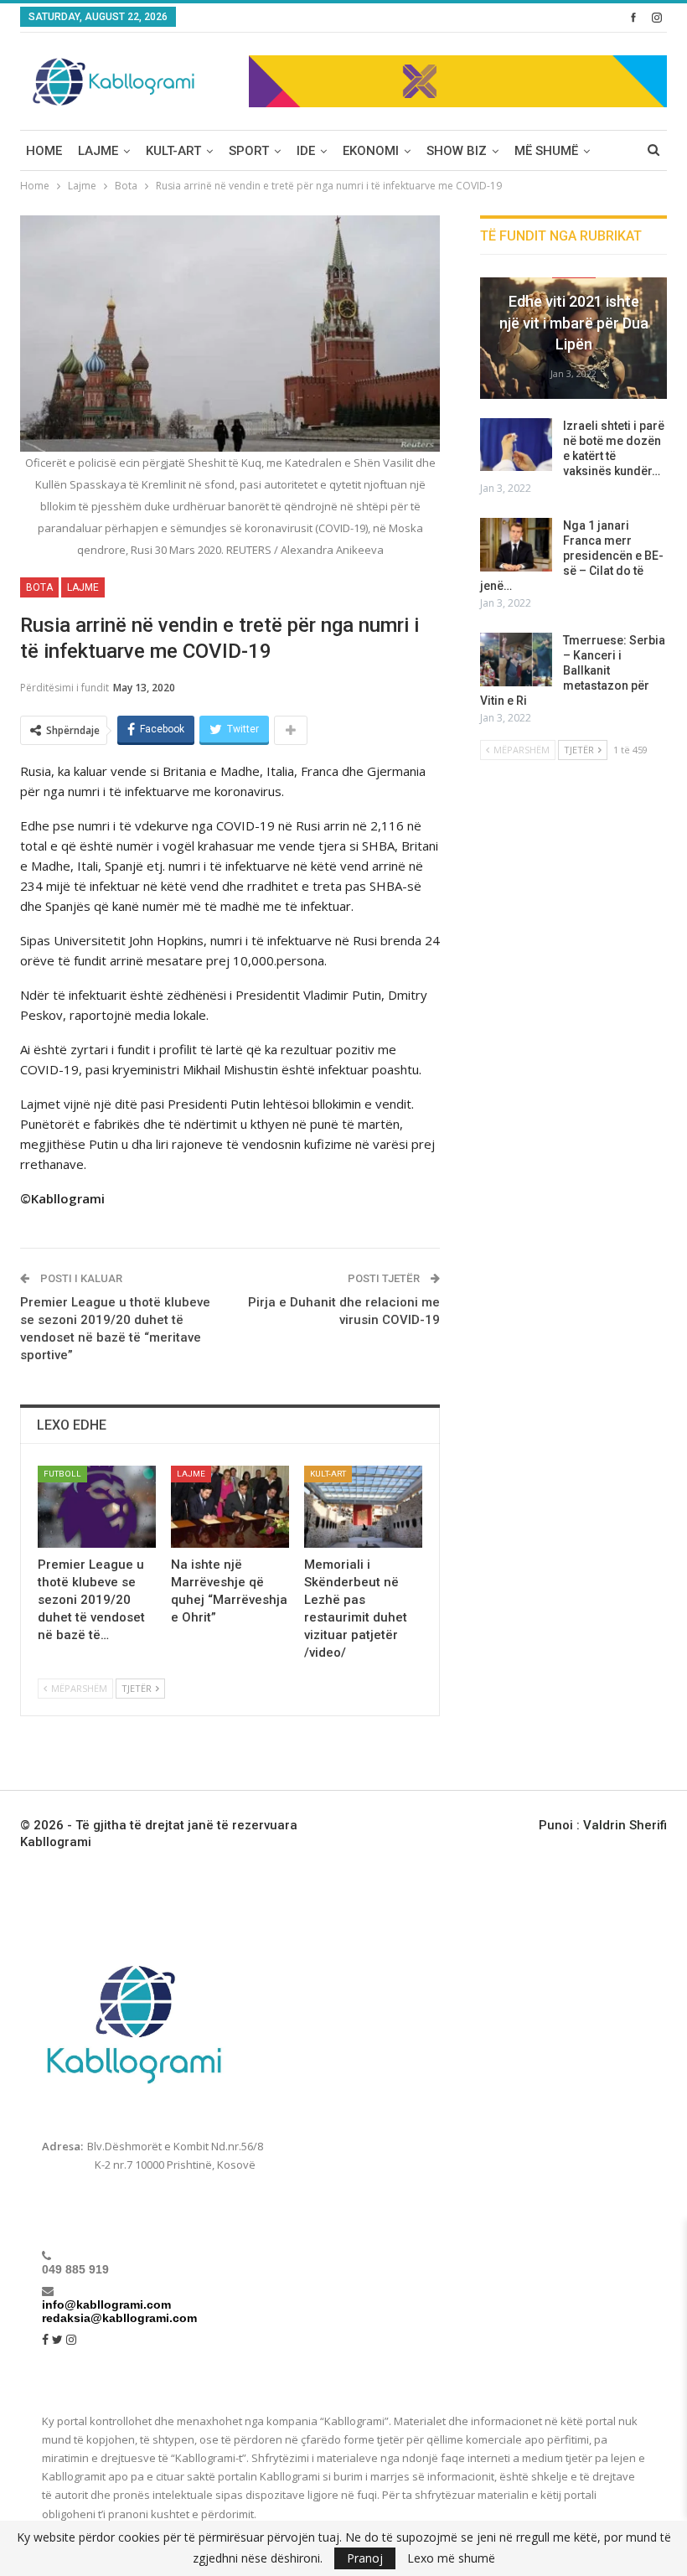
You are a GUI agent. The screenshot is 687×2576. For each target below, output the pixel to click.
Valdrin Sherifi (625, 1825)
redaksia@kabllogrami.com (119, 2318)
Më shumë (546, 151)
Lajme (98, 151)
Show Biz (457, 151)
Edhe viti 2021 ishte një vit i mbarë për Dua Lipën (574, 322)
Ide (306, 151)
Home (44, 151)
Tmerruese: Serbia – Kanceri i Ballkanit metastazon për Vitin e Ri (573, 670)
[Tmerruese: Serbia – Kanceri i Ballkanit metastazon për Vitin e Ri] (516, 660)
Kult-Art (173, 151)
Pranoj (365, 2558)
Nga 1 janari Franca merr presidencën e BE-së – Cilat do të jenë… (572, 556)
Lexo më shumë (451, 2558)
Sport (249, 151)
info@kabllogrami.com (106, 2304)
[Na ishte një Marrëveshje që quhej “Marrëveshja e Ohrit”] (230, 1507)
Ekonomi (371, 151)
